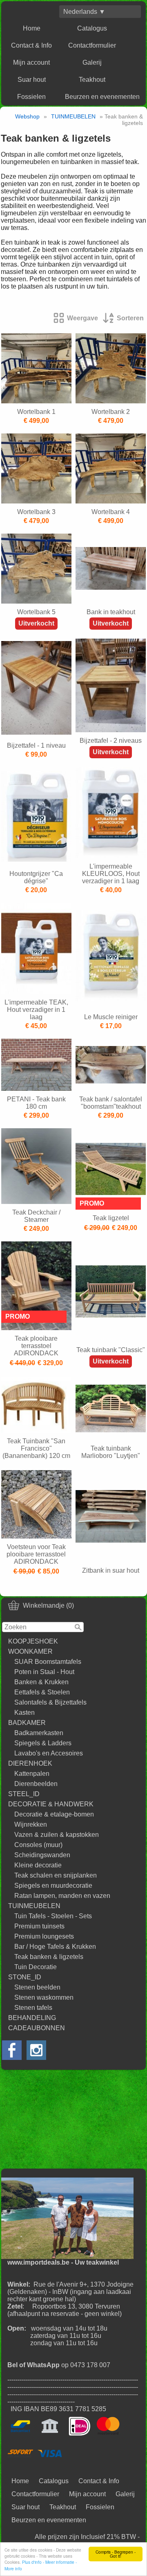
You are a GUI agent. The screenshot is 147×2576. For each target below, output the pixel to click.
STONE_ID (25, 1977)
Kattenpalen (32, 1774)
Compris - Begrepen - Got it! (116, 2554)
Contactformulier (92, 45)
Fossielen (31, 97)
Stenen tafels (33, 2008)
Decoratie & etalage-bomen (54, 1814)
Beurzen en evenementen (102, 97)
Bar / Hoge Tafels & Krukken (55, 1947)
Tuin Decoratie (36, 1967)
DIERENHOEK (30, 1763)
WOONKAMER (30, 1651)
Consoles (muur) (38, 1845)
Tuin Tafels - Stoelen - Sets (53, 1916)
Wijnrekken (31, 1824)
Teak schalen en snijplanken (56, 1875)
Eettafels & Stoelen (42, 1692)
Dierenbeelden (36, 1784)
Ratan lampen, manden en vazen (62, 1896)
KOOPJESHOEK (33, 1641)
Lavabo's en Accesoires (49, 1753)
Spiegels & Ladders (43, 1743)
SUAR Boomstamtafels (48, 1662)
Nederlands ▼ (84, 12)
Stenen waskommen (44, 1997)
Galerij (92, 62)
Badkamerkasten (39, 1733)
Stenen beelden (37, 1987)
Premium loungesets (44, 1936)
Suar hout (32, 80)
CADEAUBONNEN (37, 2028)
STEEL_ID (24, 1794)
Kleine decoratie (38, 1865)
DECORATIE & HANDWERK (51, 1804)
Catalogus (92, 28)
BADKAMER (27, 1723)
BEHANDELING (32, 2018)
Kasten (24, 1713)
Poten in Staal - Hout (44, 1672)
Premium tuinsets (39, 1926)
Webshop (27, 116)
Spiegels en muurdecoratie (53, 1885)
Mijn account (31, 62)
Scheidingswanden (42, 1855)
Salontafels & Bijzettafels (50, 1702)
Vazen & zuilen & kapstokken (57, 1835)
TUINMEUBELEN (34, 1906)
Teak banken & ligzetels (49, 1957)
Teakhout (92, 80)
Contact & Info (31, 45)
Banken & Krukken (41, 1682)
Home (32, 28)
